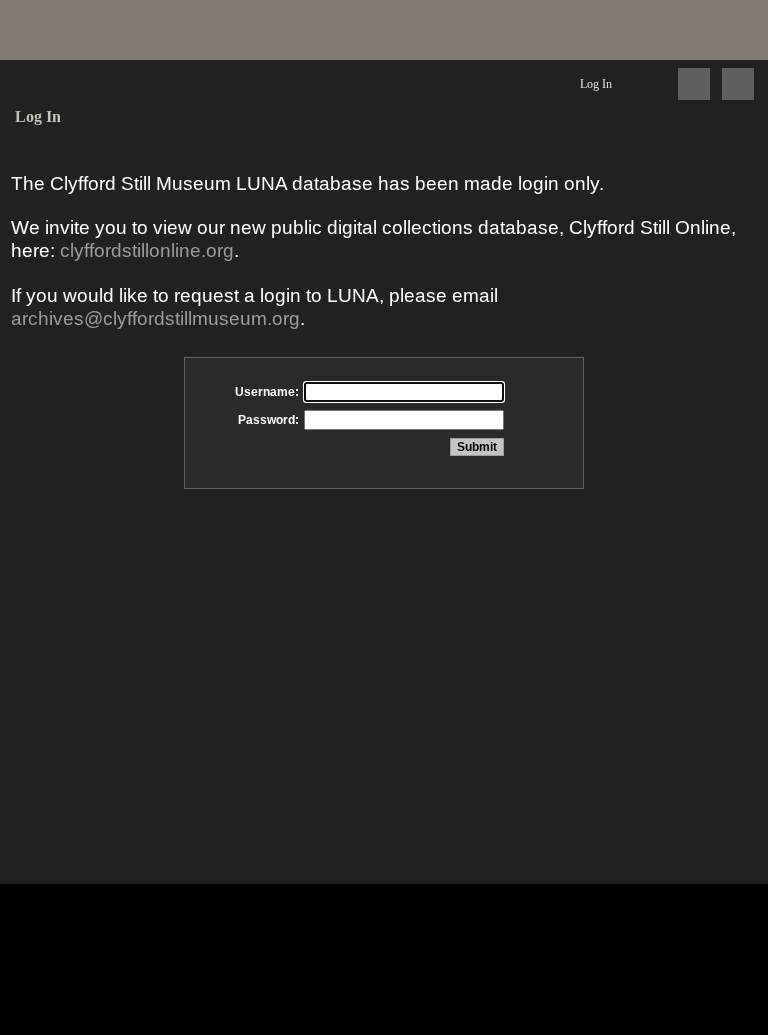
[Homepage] (384, 30)
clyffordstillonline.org (147, 250)
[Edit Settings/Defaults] (648, 84)
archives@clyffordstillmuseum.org (155, 318)
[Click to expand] (738, 84)
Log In (596, 84)
